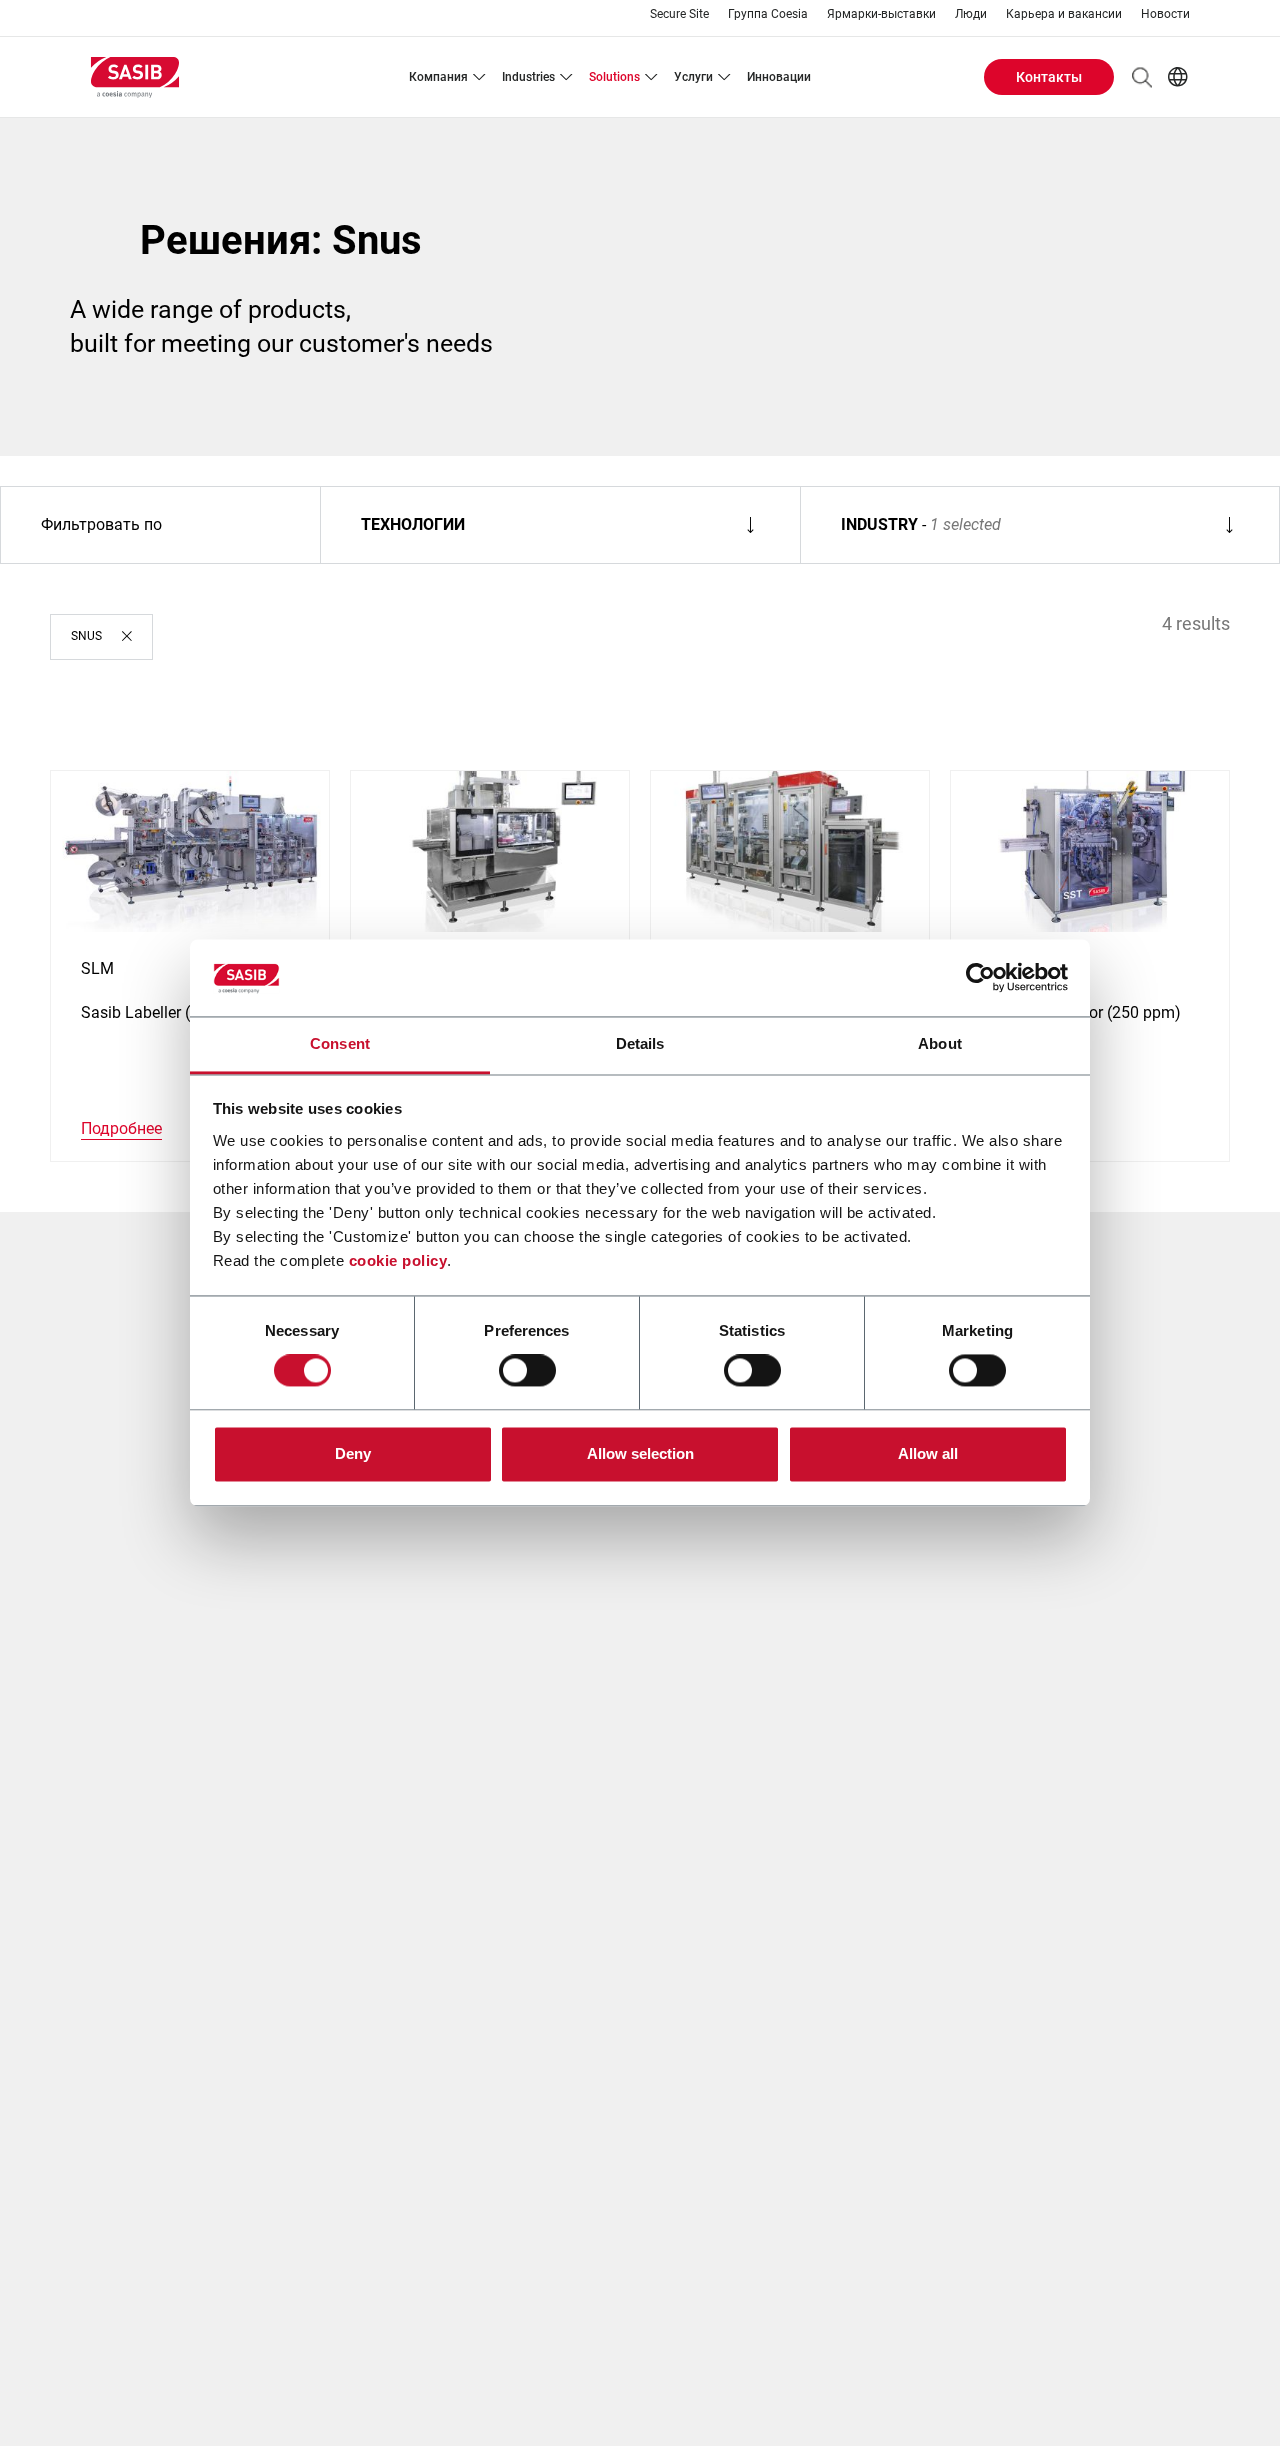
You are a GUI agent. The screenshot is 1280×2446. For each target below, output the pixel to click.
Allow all (928, 1453)
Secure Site (679, 14)
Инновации (779, 77)
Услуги (693, 77)
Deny (353, 1453)
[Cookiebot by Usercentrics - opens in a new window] (980, 978)
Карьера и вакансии (1064, 14)
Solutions (614, 77)
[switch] (527, 1371)
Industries (528, 77)
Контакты (1049, 77)
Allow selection (640, 1453)
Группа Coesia (768, 14)
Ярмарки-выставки (881, 14)
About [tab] (940, 1043)
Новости (1165, 14)
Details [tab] (640, 1043)
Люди (971, 14)
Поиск (1142, 77)
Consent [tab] (340, 1043)
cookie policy (398, 1260)
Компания (438, 77)
